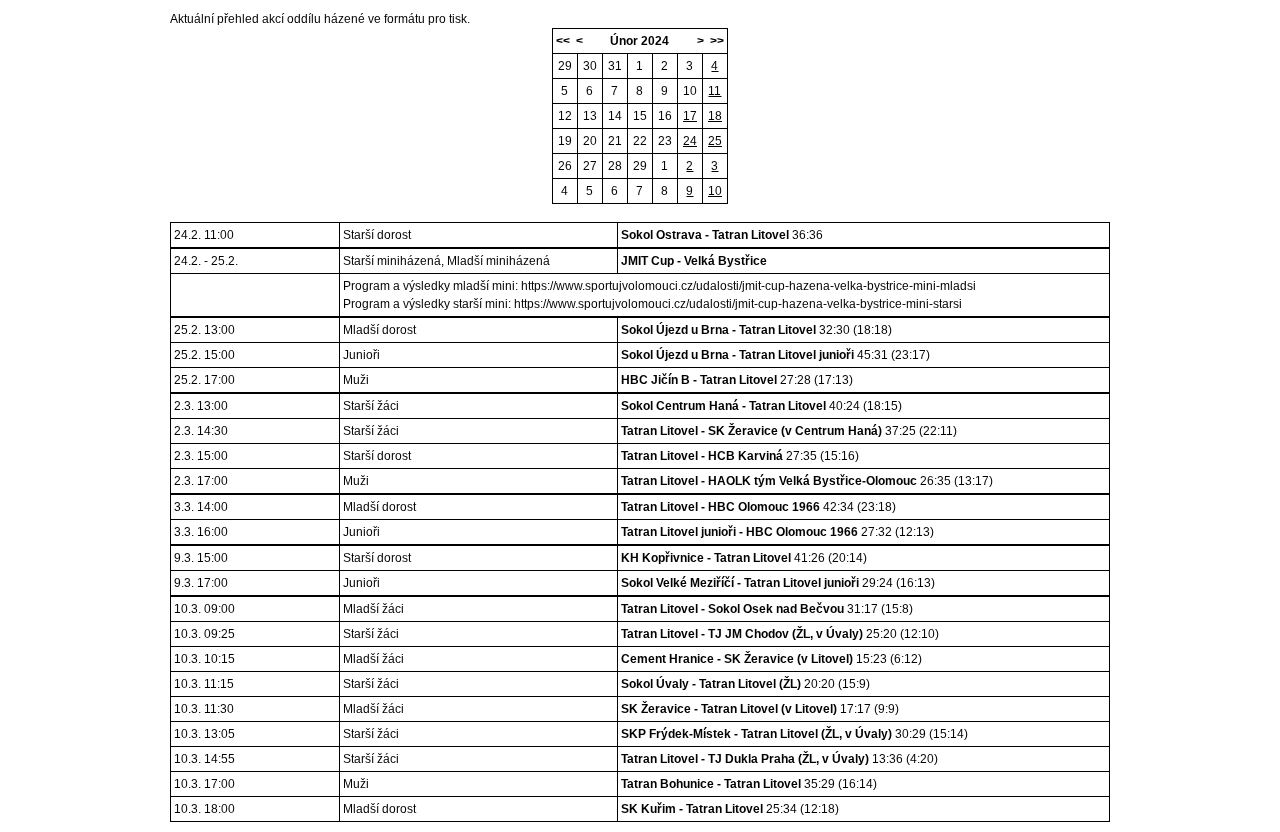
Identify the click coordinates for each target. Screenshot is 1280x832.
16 (665, 116)
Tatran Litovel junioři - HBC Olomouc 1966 (739, 532)
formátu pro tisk (425, 19)
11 (714, 91)
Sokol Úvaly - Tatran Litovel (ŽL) (711, 684)
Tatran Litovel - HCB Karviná (702, 456)
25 (715, 141)
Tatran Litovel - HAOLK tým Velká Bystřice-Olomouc (769, 481)
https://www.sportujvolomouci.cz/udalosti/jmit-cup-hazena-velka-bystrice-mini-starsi (738, 304)
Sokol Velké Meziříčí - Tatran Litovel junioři (740, 583)
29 (565, 66)
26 (565, 166)
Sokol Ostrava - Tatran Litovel (705, 235)
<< (563, 41)
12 (565, 116)
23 (665, 141)
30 (590, 66)
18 (715, 116)
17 (690, 116)
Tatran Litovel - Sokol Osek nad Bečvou (732, 609)
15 (640, 116)
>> (717, 41)
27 (590, 166)
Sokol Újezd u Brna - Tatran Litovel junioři (737, 355)
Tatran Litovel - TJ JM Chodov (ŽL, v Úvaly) (742, 634)
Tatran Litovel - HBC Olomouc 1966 (720, 507)
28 (615, 166)
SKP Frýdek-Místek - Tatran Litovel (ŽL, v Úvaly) (756, 734)
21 (615, 141)
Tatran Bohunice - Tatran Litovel (711, 784)
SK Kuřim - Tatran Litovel (692, 809)
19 (565, 141)
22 (640, 141)
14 (615, 116)
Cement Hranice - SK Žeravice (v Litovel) (737, 659)
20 (590, 141)
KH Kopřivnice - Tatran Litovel (706, 558)
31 (615, 66)
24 (690, 141)
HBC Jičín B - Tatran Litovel (699, 380)
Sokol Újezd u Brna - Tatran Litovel (718, 330)
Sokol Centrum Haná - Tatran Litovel (723, 406)
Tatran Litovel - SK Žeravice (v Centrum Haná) (751, 431)
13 (590, 116)
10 (690, 91)
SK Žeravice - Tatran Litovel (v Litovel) (729, 709)
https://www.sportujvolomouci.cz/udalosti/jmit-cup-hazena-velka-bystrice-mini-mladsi (748, 286)
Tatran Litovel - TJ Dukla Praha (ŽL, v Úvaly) (745, 759)
